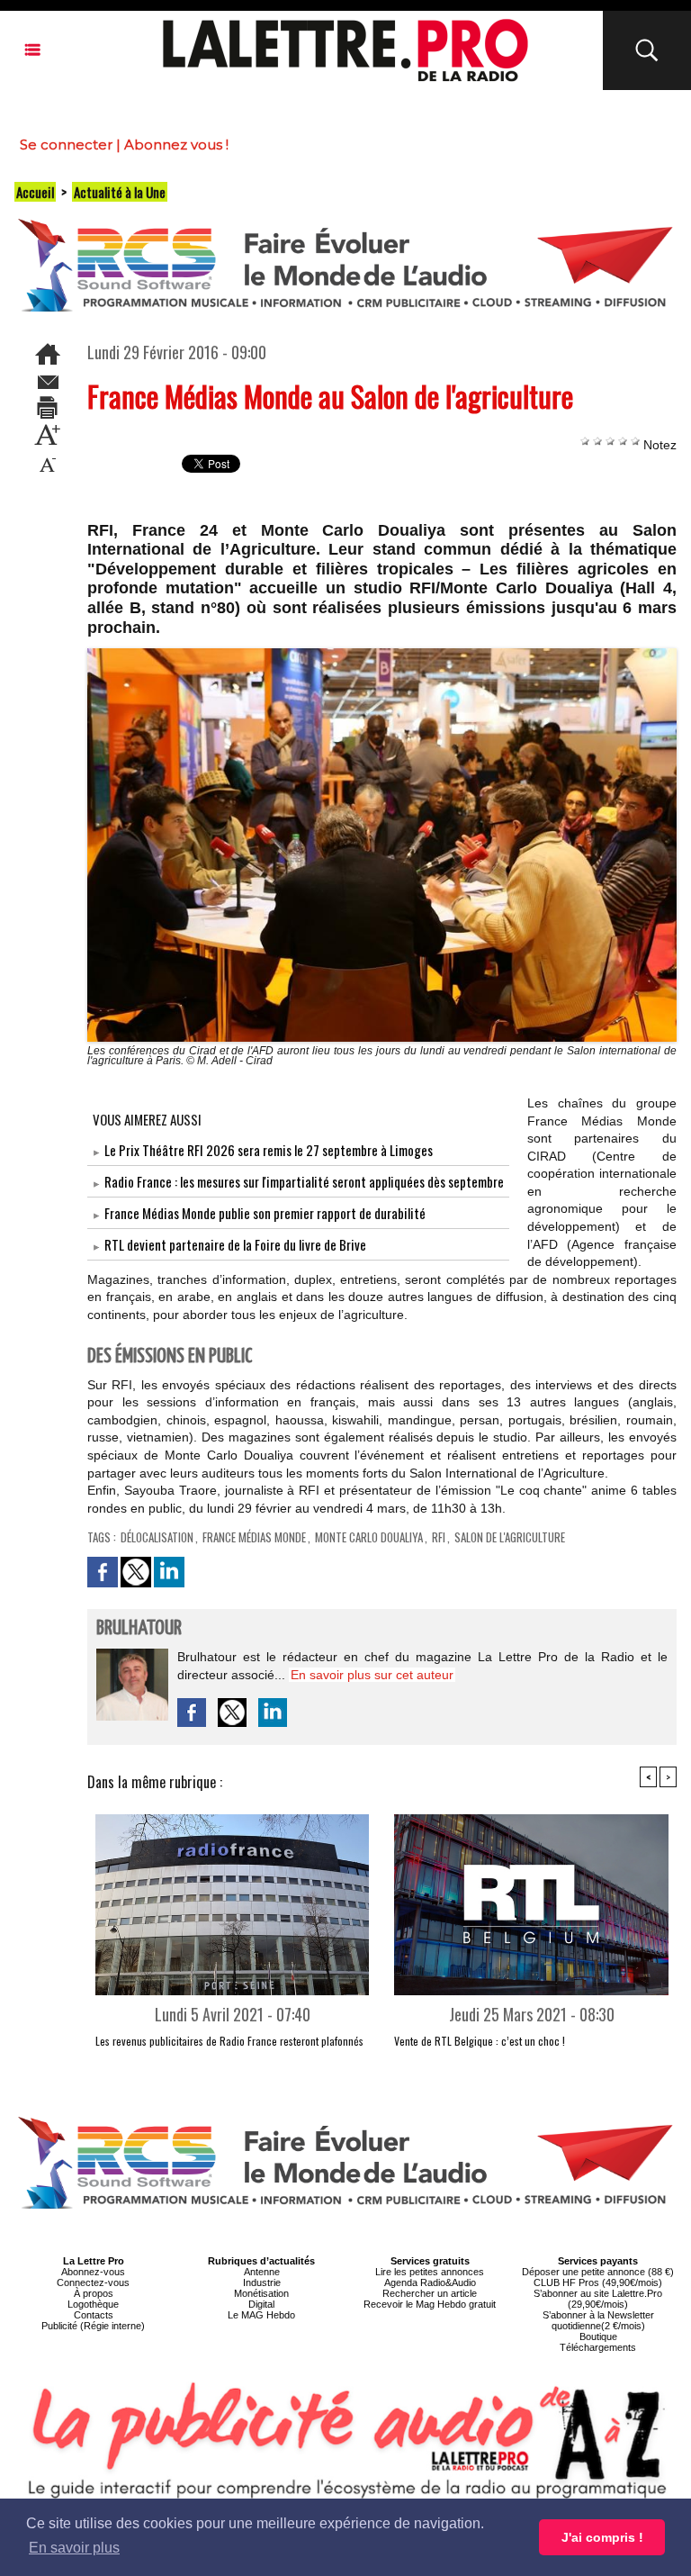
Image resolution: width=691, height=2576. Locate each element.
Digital (261, 2304)
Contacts (94, 2315)
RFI (439, 1537)
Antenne (262, 2272)
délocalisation (157, 1537)
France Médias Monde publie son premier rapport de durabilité (265, 1213)
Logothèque (93, 2304)
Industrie (262, 2282)
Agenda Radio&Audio (430, 2282)
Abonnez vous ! (176, 145)
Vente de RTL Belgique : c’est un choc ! (480, 2041)
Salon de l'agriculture (510, 1537)
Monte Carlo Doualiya (369, 1537)
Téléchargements (598, 2347)
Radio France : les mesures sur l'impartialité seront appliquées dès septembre (304, 1181)
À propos (94, 2293)
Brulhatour (139, 1628)
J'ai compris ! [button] (602, 2537)
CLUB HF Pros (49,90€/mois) (598, 2282)
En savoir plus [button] (74, 2548)
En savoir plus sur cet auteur (372, 1675)
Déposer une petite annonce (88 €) (598, 2272)
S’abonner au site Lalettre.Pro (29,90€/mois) (598, 2299)
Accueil (35, 192)
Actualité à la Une (120, 192)
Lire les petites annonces (430, 2272)
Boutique (598, 2336)
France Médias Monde (254, 1537)
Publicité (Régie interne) (93, 2326)
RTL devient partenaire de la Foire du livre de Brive (235, 1244)
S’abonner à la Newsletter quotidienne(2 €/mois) (598, 2320)
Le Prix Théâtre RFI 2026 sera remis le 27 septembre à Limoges (269, 1150)
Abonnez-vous (93, 2272)
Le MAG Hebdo (261, 2315)
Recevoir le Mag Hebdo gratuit (430, 2304)
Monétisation (261, 2293)
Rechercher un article (430, 2293)
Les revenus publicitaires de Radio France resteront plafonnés (229, 2041)
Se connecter (66, 145)
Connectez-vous (93, 2282)
